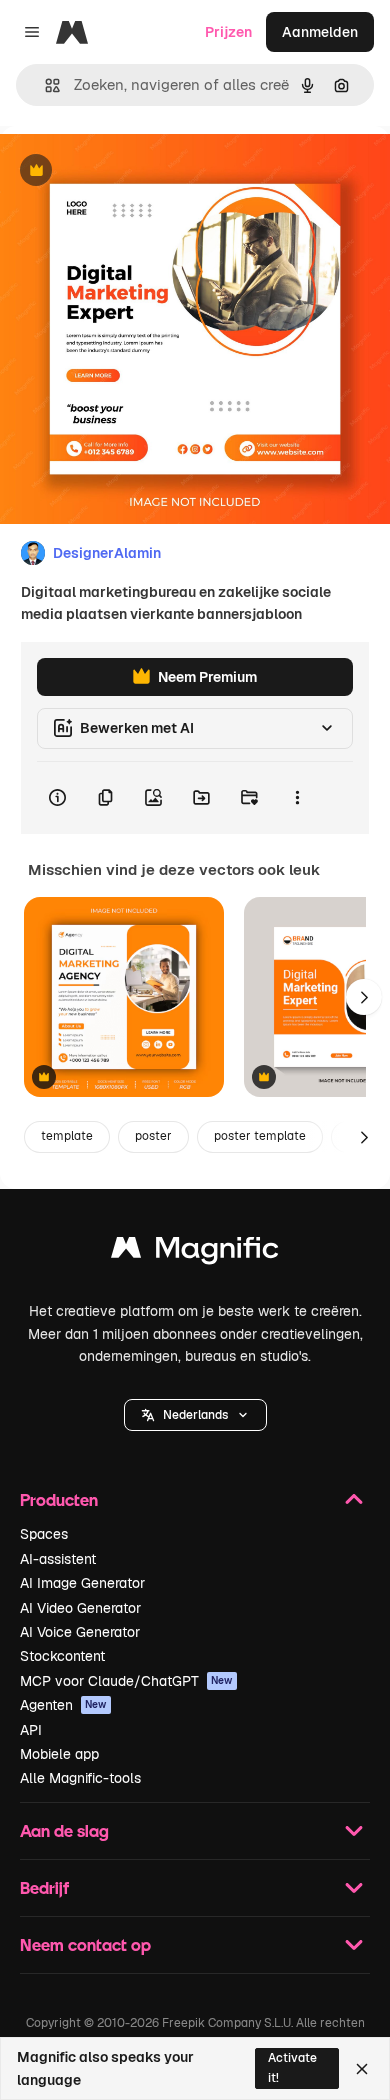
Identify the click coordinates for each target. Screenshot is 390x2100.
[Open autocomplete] (44, 85)
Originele (131, 171)
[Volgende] (364, 997)
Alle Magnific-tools (80, 1778)
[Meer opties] (297, 798)
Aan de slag (64, 1830)
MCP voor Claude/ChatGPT (126, 1681)
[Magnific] (195, 1252)
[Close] (362, 2069)
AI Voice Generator (80, 1632)
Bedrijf (44, 1887)
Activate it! (292, 2067)
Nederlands (195, 1415)
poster (153, 1136)
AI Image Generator (82, 1583)
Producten (59, 1499)
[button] (195, 1415)
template (67, 1136)
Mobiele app (59, 1754)
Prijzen (228, 32)
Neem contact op (85, 1944)
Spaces (44, 1534)
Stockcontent (62, 1656)
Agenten (63, 1705)
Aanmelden (320, 32)
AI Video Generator (80, 1608)
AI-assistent (58, 1559)
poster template (260, 1136)
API (31, 1730)
